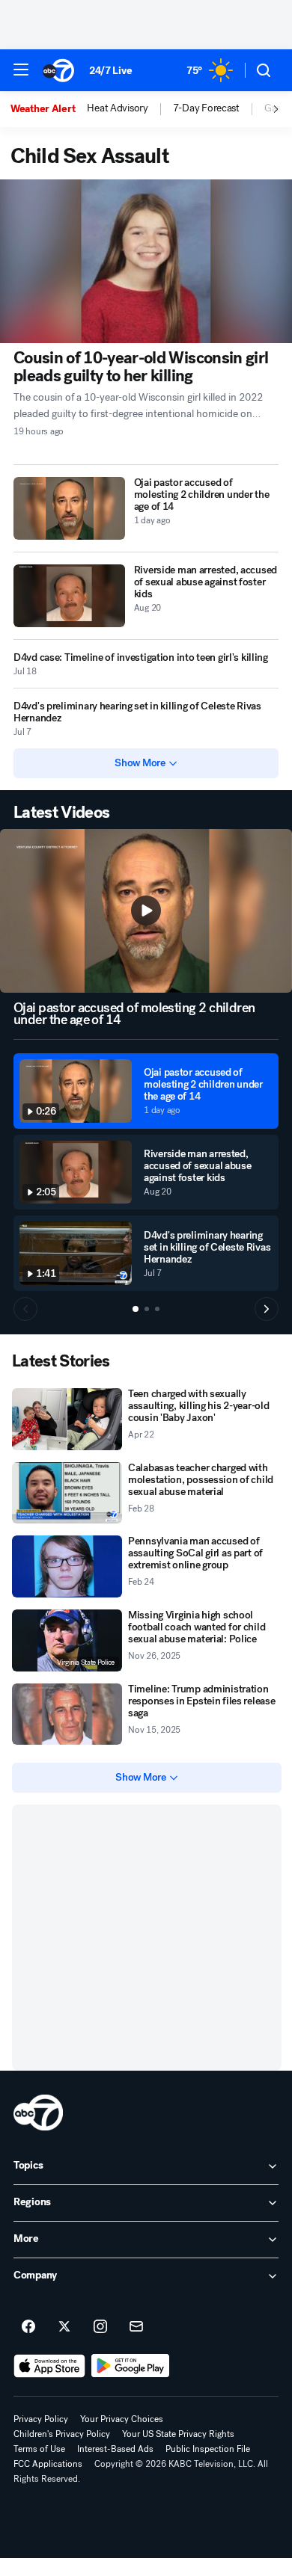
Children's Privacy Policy (62, 2434)
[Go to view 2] (147, 1309)
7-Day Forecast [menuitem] (206, 108)
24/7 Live (110, 71)
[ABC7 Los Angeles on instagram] (100, 2327)
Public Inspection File (208, 2449)
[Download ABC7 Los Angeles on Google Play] (131, 2366)
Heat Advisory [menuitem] (117, 108)
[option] (49, 109)
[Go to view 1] (136, 1309)
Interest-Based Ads (115, 2449)
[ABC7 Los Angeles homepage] (58, 70)
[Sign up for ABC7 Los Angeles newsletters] (136, 2327)
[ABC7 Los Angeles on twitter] (64, 2327)
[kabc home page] (38, 2113)
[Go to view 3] (157, 1309)
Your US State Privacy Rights (178, 2434)
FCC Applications (48, 2464)
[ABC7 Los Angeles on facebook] (28, 2327)
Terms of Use (39, 2449)
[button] (21, 70)
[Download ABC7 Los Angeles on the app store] (49, 2366)
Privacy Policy (41, 2419)
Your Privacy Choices (122, 2419)
